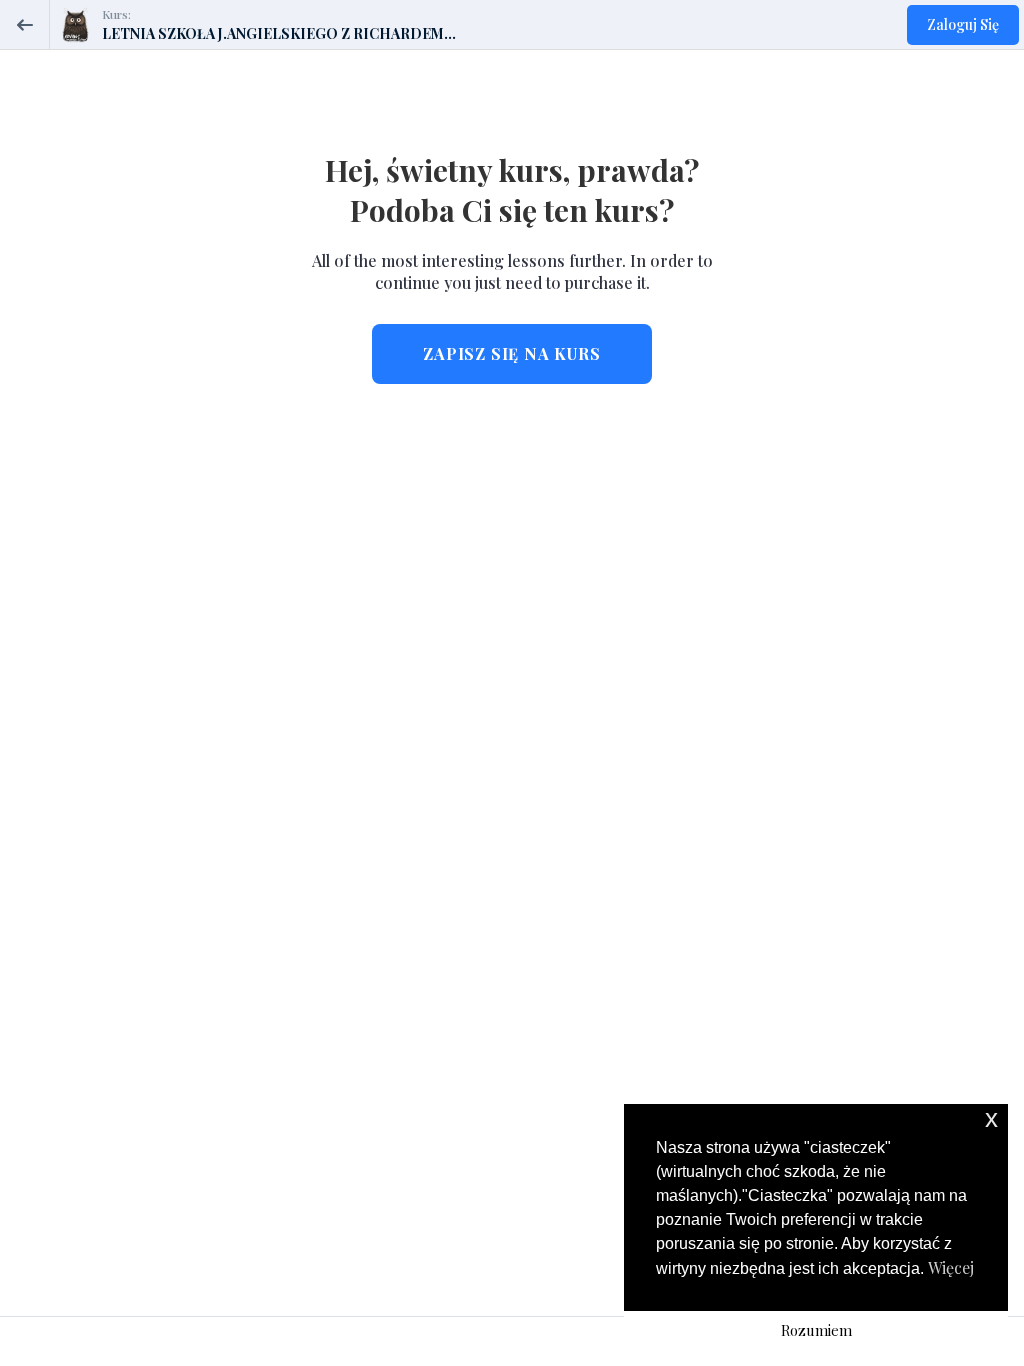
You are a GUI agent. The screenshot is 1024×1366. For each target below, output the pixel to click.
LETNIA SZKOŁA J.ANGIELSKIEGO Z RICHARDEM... (279, 33)
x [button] (991, 1118)
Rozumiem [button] (816, 1330)
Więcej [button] (951, 1267)
